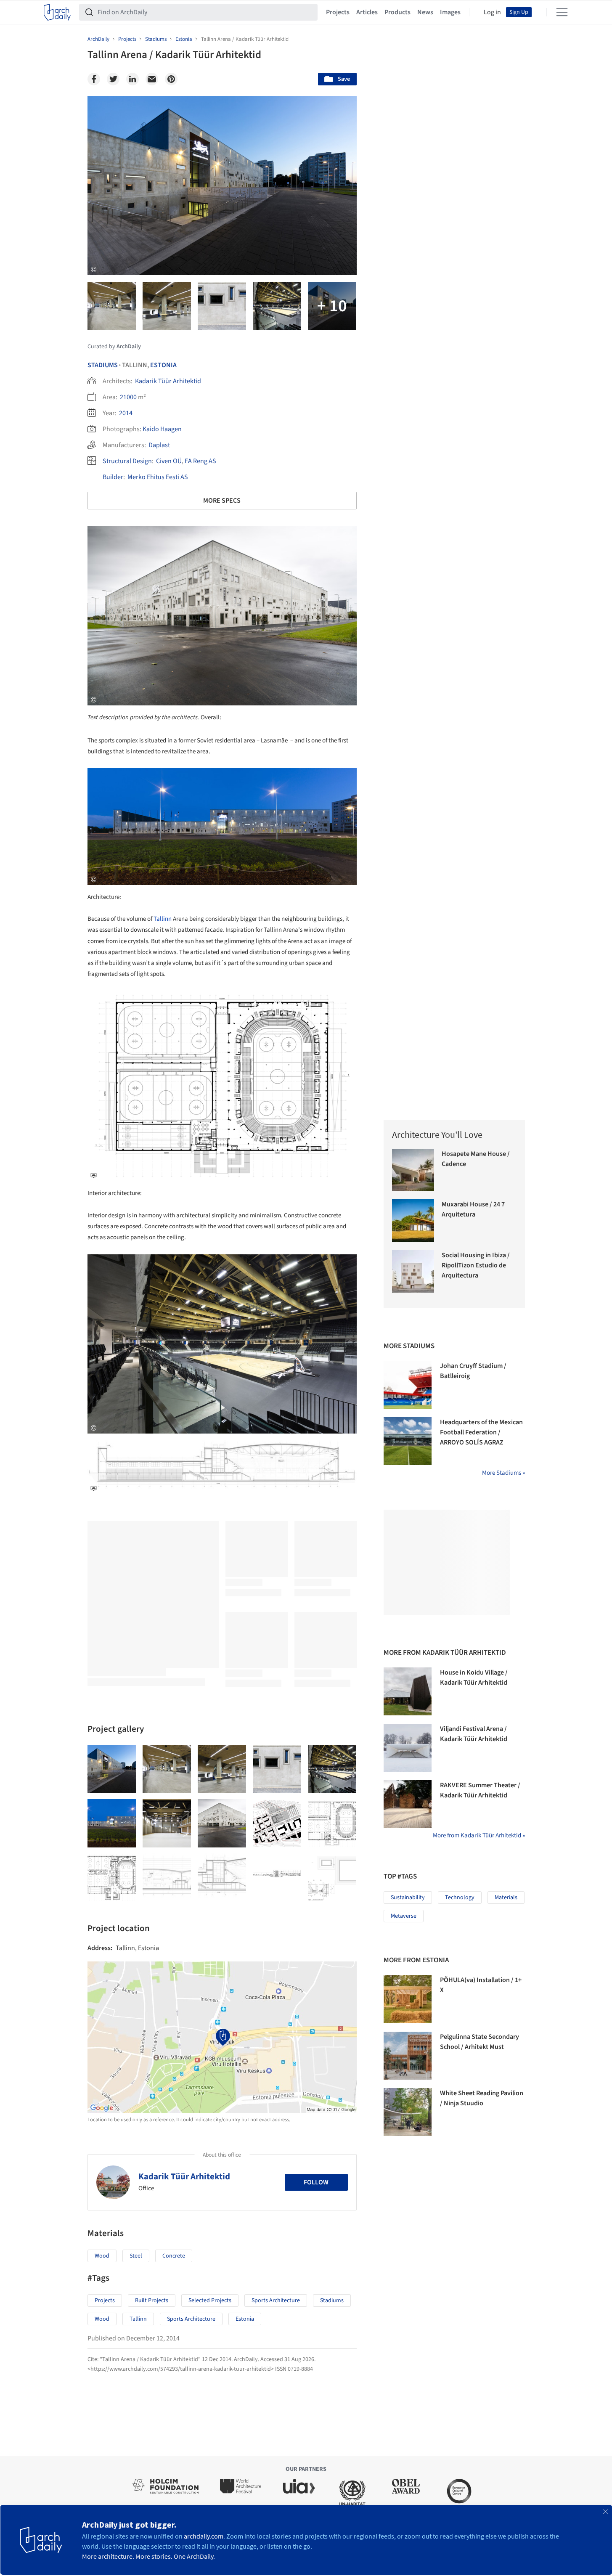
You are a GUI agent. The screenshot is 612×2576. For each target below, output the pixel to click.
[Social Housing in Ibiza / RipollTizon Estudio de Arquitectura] (413, 1271)
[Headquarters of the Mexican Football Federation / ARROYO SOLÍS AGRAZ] (408, 1441)
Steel (136, 2256)
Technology (460, 1898)
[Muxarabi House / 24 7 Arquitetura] (413, 1220)
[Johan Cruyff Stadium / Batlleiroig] (408, 1385)
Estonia (163, 365)
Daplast (159, 445)
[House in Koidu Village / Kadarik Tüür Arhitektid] (408, 1691)
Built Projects (152, 2300)
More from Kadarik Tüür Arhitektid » (479, 1835)
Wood (102, 2256)
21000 (128, 397)
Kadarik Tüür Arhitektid (168, 381)
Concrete (174, 2256)
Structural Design (127, 461)
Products (397, 12)
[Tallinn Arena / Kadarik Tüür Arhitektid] (112, 1769)
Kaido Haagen (162, 429)
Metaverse (404, 1916)
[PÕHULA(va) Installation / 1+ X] (408, 1999)
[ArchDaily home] (57, 12)
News (425, 12)
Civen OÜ (169, 461)
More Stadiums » (503, 1473)
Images (450, 12)
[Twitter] (113, 79)
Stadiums (103, 365)
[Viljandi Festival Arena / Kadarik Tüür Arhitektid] (408, 1748)
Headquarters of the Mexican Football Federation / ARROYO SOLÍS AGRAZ (481, 1432)
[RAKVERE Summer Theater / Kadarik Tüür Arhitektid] (408, 1804)
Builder (113, 477)
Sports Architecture (276, 2300)
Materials (506, 1898)
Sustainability (408, 1898)
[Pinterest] (171, 79)
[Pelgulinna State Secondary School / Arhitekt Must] (408, 2056)
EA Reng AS (200, 461)
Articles (367, 12)
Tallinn (163, 919)
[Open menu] (562, 12)
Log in (492, 12)
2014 (126, 413)
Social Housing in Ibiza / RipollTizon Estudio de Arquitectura (476, 1265)
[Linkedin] (132, 79)
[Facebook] (94, 79)
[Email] (152, 79)
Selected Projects (210, 2300)
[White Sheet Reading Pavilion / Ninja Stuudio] (408, 2112)
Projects (338, 12)
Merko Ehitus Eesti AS (158, 477)
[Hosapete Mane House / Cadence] (413, 1170)
